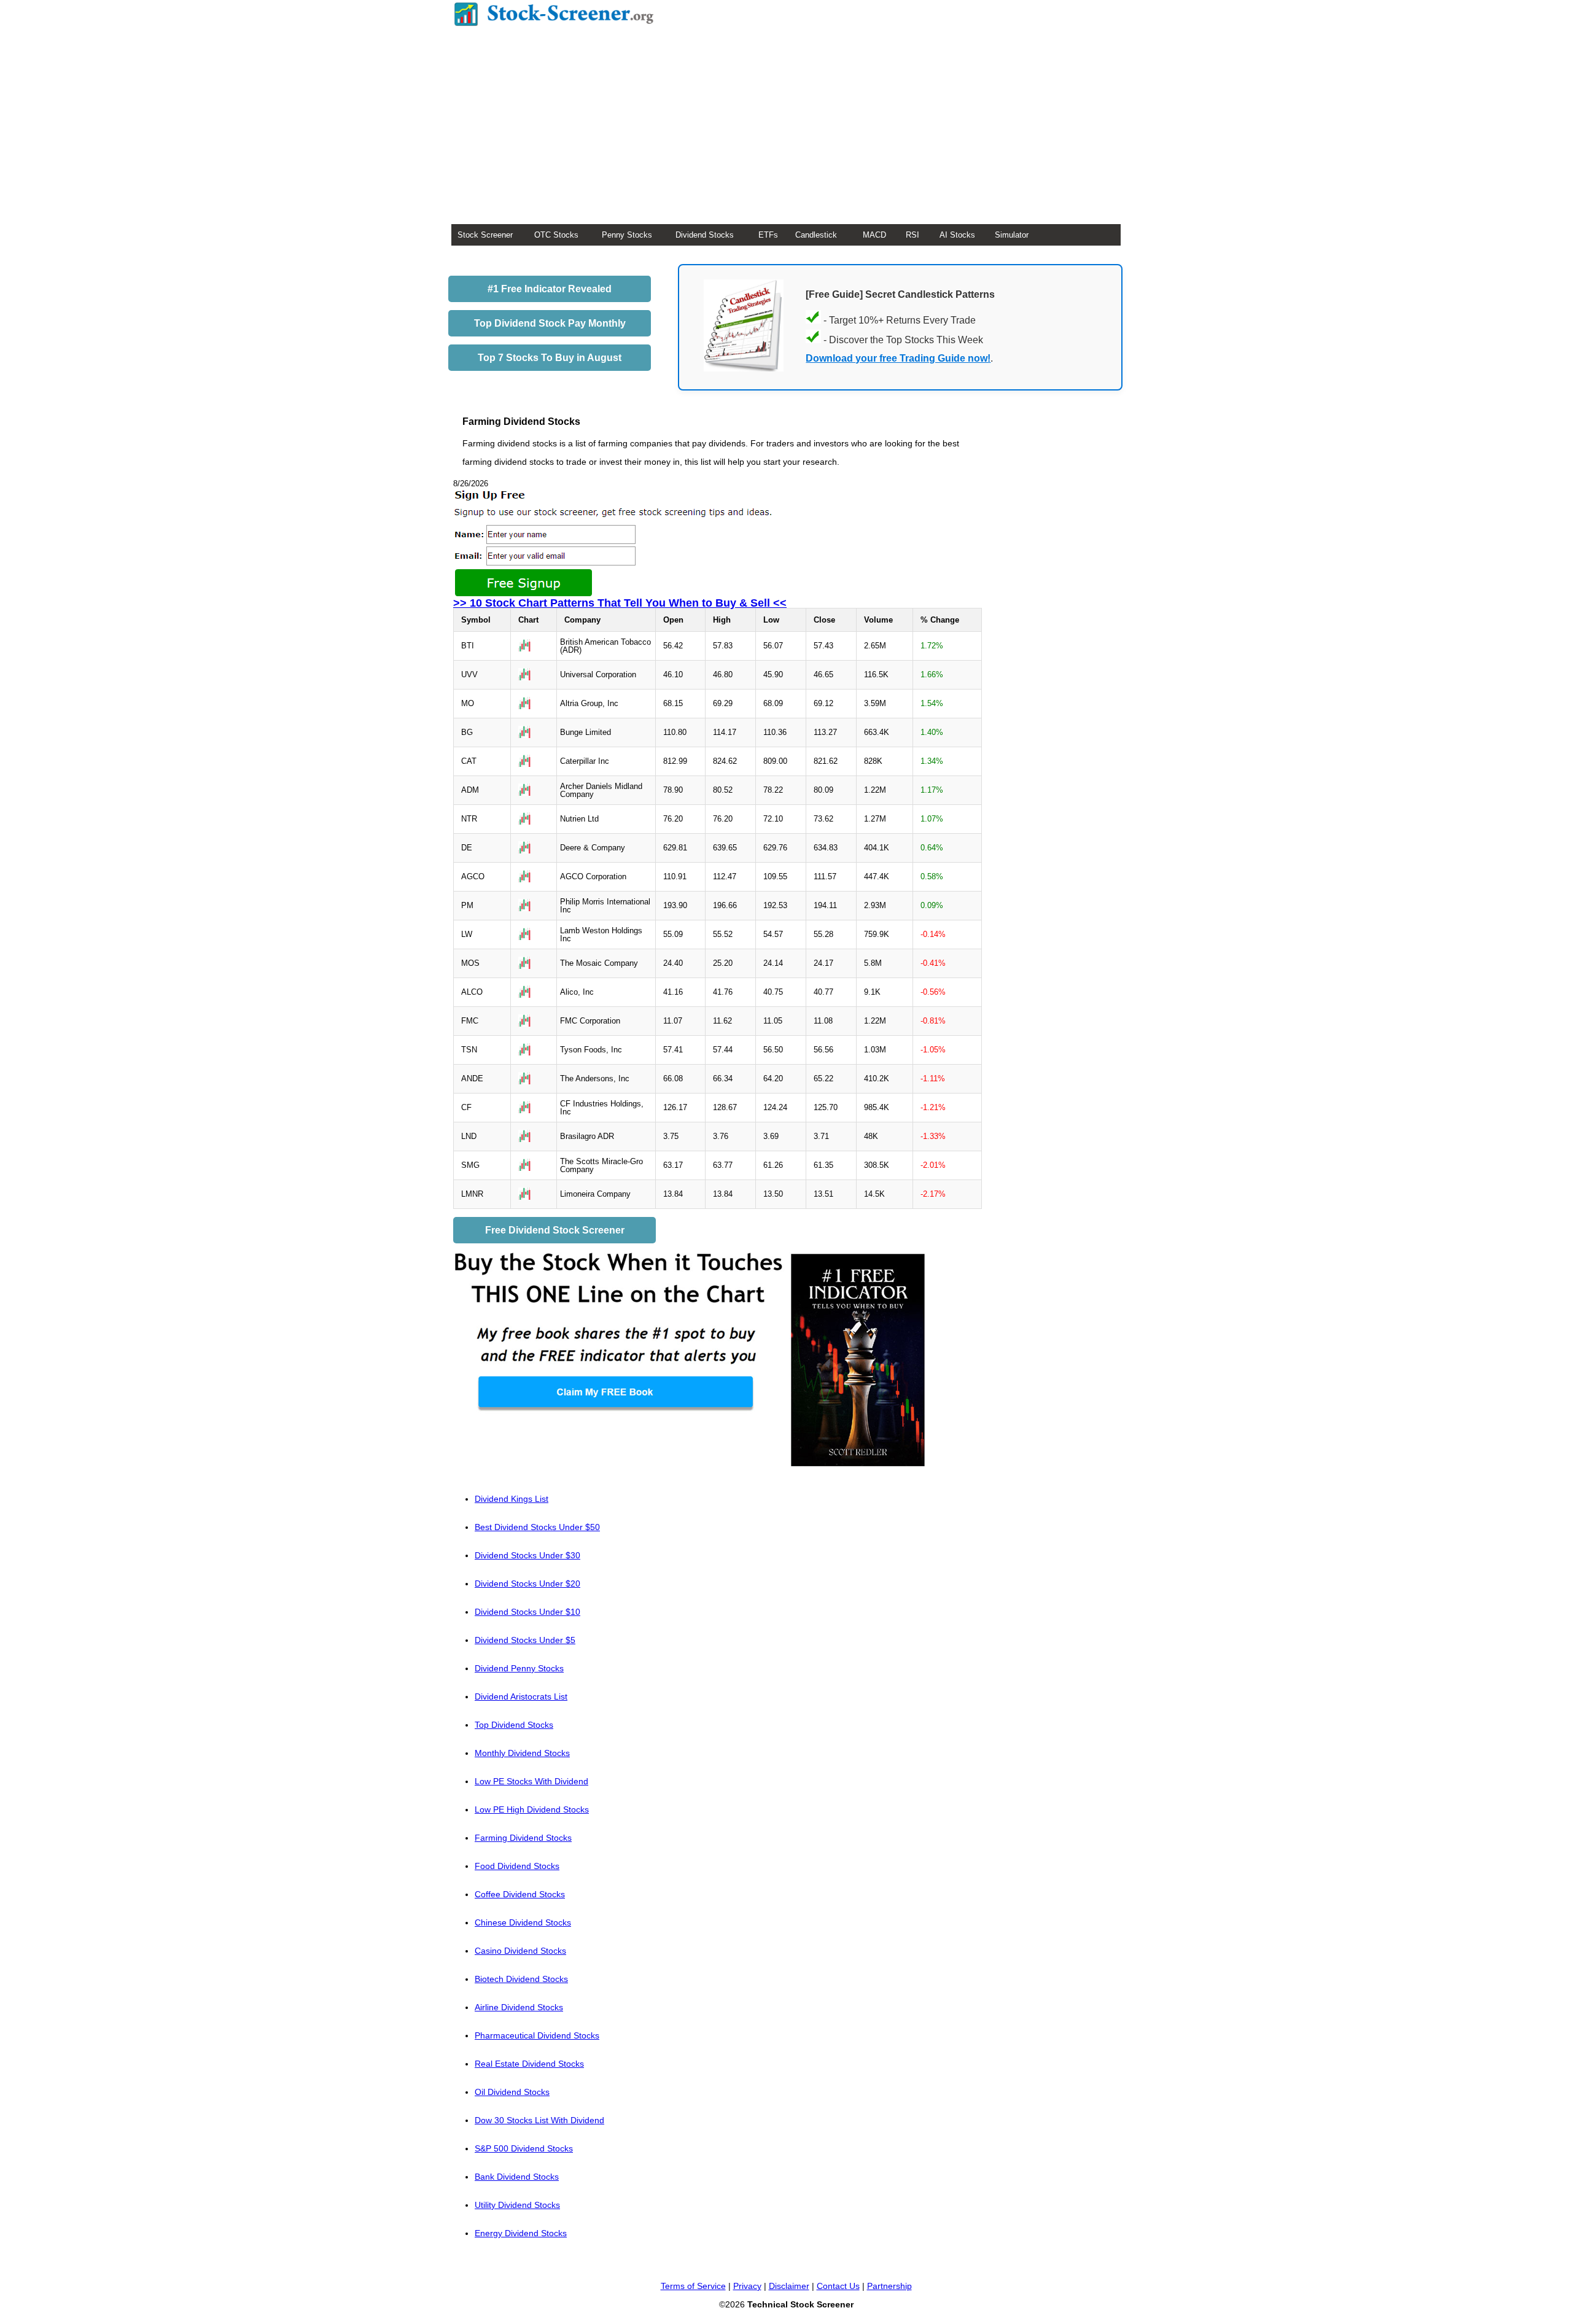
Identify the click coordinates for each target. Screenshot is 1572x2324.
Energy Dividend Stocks (521, 2233)
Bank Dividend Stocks (517, 2177)
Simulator (1012, 235)
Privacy (747, 2286)
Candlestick (816, 235)
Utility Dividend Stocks (517, 2205)
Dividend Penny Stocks (519, 1668)
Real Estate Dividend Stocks (529, 2064)
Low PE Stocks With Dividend (531, 1781)
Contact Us (838, 2286)
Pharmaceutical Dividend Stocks (537, 2035)
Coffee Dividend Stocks (520, 1894)
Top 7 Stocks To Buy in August (550, 358)
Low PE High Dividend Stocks (532, 1809)
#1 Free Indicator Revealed (550, 289)
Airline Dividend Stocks (519, 2007)
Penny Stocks (627, 235)
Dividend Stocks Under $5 (525, 1640)
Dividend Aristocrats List (521, 1696)
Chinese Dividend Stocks (523, 1922)
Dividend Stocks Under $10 (527, 1612)
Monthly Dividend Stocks (522, 1753)
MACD (874, 235)
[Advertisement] (786, 132)
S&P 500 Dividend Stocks (524, 2148)
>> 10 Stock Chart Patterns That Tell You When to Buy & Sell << (620, 603)
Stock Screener (485, 235)
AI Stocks (957, 235)
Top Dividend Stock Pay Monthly (550, 323)
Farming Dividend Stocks (523, 1838)
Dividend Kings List (512, 1499)
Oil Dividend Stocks (512, 2092)
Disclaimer (789, 2286)
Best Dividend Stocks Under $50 (537, 1527)
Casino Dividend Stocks (520, 1951)
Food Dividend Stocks (517, 1866)
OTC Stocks (556, 235)
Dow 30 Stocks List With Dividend (539, 2120)
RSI (912, 235)
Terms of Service (693, 2286)
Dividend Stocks (705, 235)
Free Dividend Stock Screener (555, 1230)
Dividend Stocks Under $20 (527, 1584)
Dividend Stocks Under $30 (527, 1555)
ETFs (768, 235)
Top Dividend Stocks (514, 1725)
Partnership (889, 2286)
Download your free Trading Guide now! (898, 358)
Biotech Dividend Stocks (521, 1979)
